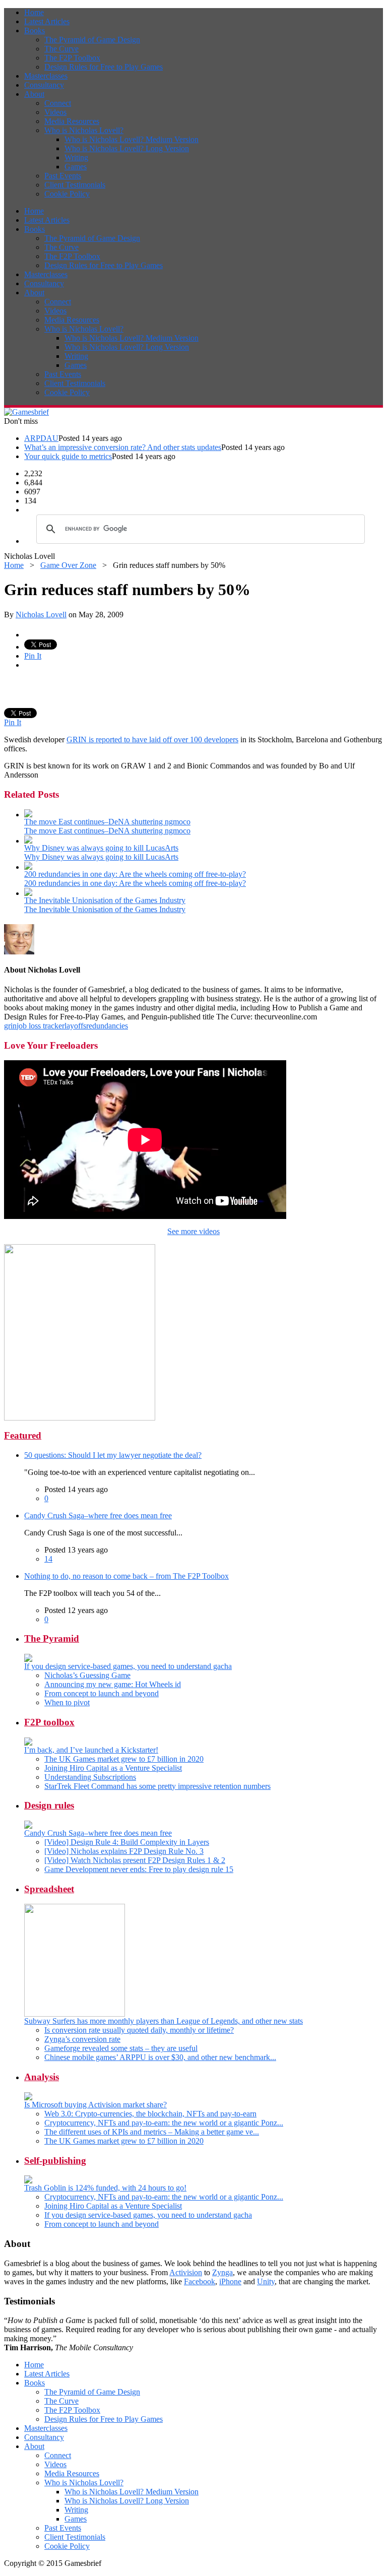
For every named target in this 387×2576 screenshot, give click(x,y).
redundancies (107, 1026)
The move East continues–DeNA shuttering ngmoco (107, 822)
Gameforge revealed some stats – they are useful (121, 2048)
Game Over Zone (68, 565)
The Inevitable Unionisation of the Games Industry (105, 900)
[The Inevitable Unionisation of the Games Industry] (28, 893)
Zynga (222, 2272)
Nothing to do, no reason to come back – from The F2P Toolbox (126, 1576)
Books (35, 30)
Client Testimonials (75, 185)
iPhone (230, 2281)
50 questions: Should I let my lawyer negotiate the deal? (113, 1455)
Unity (266, 2281)
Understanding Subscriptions (90, 1777)
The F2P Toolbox (72, 58)
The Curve (61, 49)
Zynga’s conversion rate (82, 2039)
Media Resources (72, 121)
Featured (23, 1435)
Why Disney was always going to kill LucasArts (101, 848)
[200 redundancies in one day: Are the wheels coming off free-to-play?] (28, 867)
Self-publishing (55, 2161)
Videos (55, 112)
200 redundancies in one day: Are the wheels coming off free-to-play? (135, 874)
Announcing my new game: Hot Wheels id (113, 1684)
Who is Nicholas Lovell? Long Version (127, 148)
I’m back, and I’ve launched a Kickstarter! (91, 1750)
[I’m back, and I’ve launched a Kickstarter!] (28, 1743)
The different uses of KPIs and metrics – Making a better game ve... (152, 2132)
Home (34, 12)
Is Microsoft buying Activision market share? (95, 2105)
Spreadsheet (49, 1889)
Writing (76, 157)
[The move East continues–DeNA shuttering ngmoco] (28, 815)
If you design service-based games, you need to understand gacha (128, 1666)
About (34, 94)
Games (76, 167)
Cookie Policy (67, 194)
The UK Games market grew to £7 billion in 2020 (124, 1759)
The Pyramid (52, 1638)
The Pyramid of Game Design (92, 40)
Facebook (200, 2281)
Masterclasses (46, 76)
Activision (186, 2272)
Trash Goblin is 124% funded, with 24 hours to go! (105, 2188)
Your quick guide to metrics (68, 456)
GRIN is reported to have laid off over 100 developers (152, 739)
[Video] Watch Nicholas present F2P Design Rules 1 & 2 (135, 1860)
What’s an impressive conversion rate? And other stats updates (123, 447)
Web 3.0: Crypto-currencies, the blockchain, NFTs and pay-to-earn (150, 2114)
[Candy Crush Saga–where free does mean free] (28, 1826)
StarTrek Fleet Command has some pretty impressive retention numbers (157, 1786)
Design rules (49, 1805)
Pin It (33, 656)
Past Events (63, 176)
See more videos (193, 1231)
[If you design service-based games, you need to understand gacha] (28, 1659)
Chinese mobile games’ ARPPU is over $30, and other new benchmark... (160, 2057)
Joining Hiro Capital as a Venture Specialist (113, 1768)
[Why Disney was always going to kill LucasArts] (28, 841)
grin (10, 1026)
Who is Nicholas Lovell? (84, 130)
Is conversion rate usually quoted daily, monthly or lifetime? (139, 2030)
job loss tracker (41, 1026)
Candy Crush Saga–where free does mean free (98, 1516)
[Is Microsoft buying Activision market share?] (28, 2098)
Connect (58, 103)
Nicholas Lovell (41, 615)
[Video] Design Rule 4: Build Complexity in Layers (127, 1842)
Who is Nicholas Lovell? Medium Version (132, 139)
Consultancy (44, 85)
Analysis (42, 2077)
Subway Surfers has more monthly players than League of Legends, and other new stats (164, 2021)
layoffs (75, 1026)
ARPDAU (41, 438)
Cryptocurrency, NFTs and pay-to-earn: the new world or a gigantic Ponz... (164, 2123)
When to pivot (67, 1702)
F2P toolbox (49, 1722)
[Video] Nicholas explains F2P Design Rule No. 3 (124, 1851)
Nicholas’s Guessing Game (87, 1675)
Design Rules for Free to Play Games (104, 67)
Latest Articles (47, 21)
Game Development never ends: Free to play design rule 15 (139, 1869)
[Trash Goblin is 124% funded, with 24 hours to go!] (28, 2181)
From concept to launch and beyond (102, 1693)
